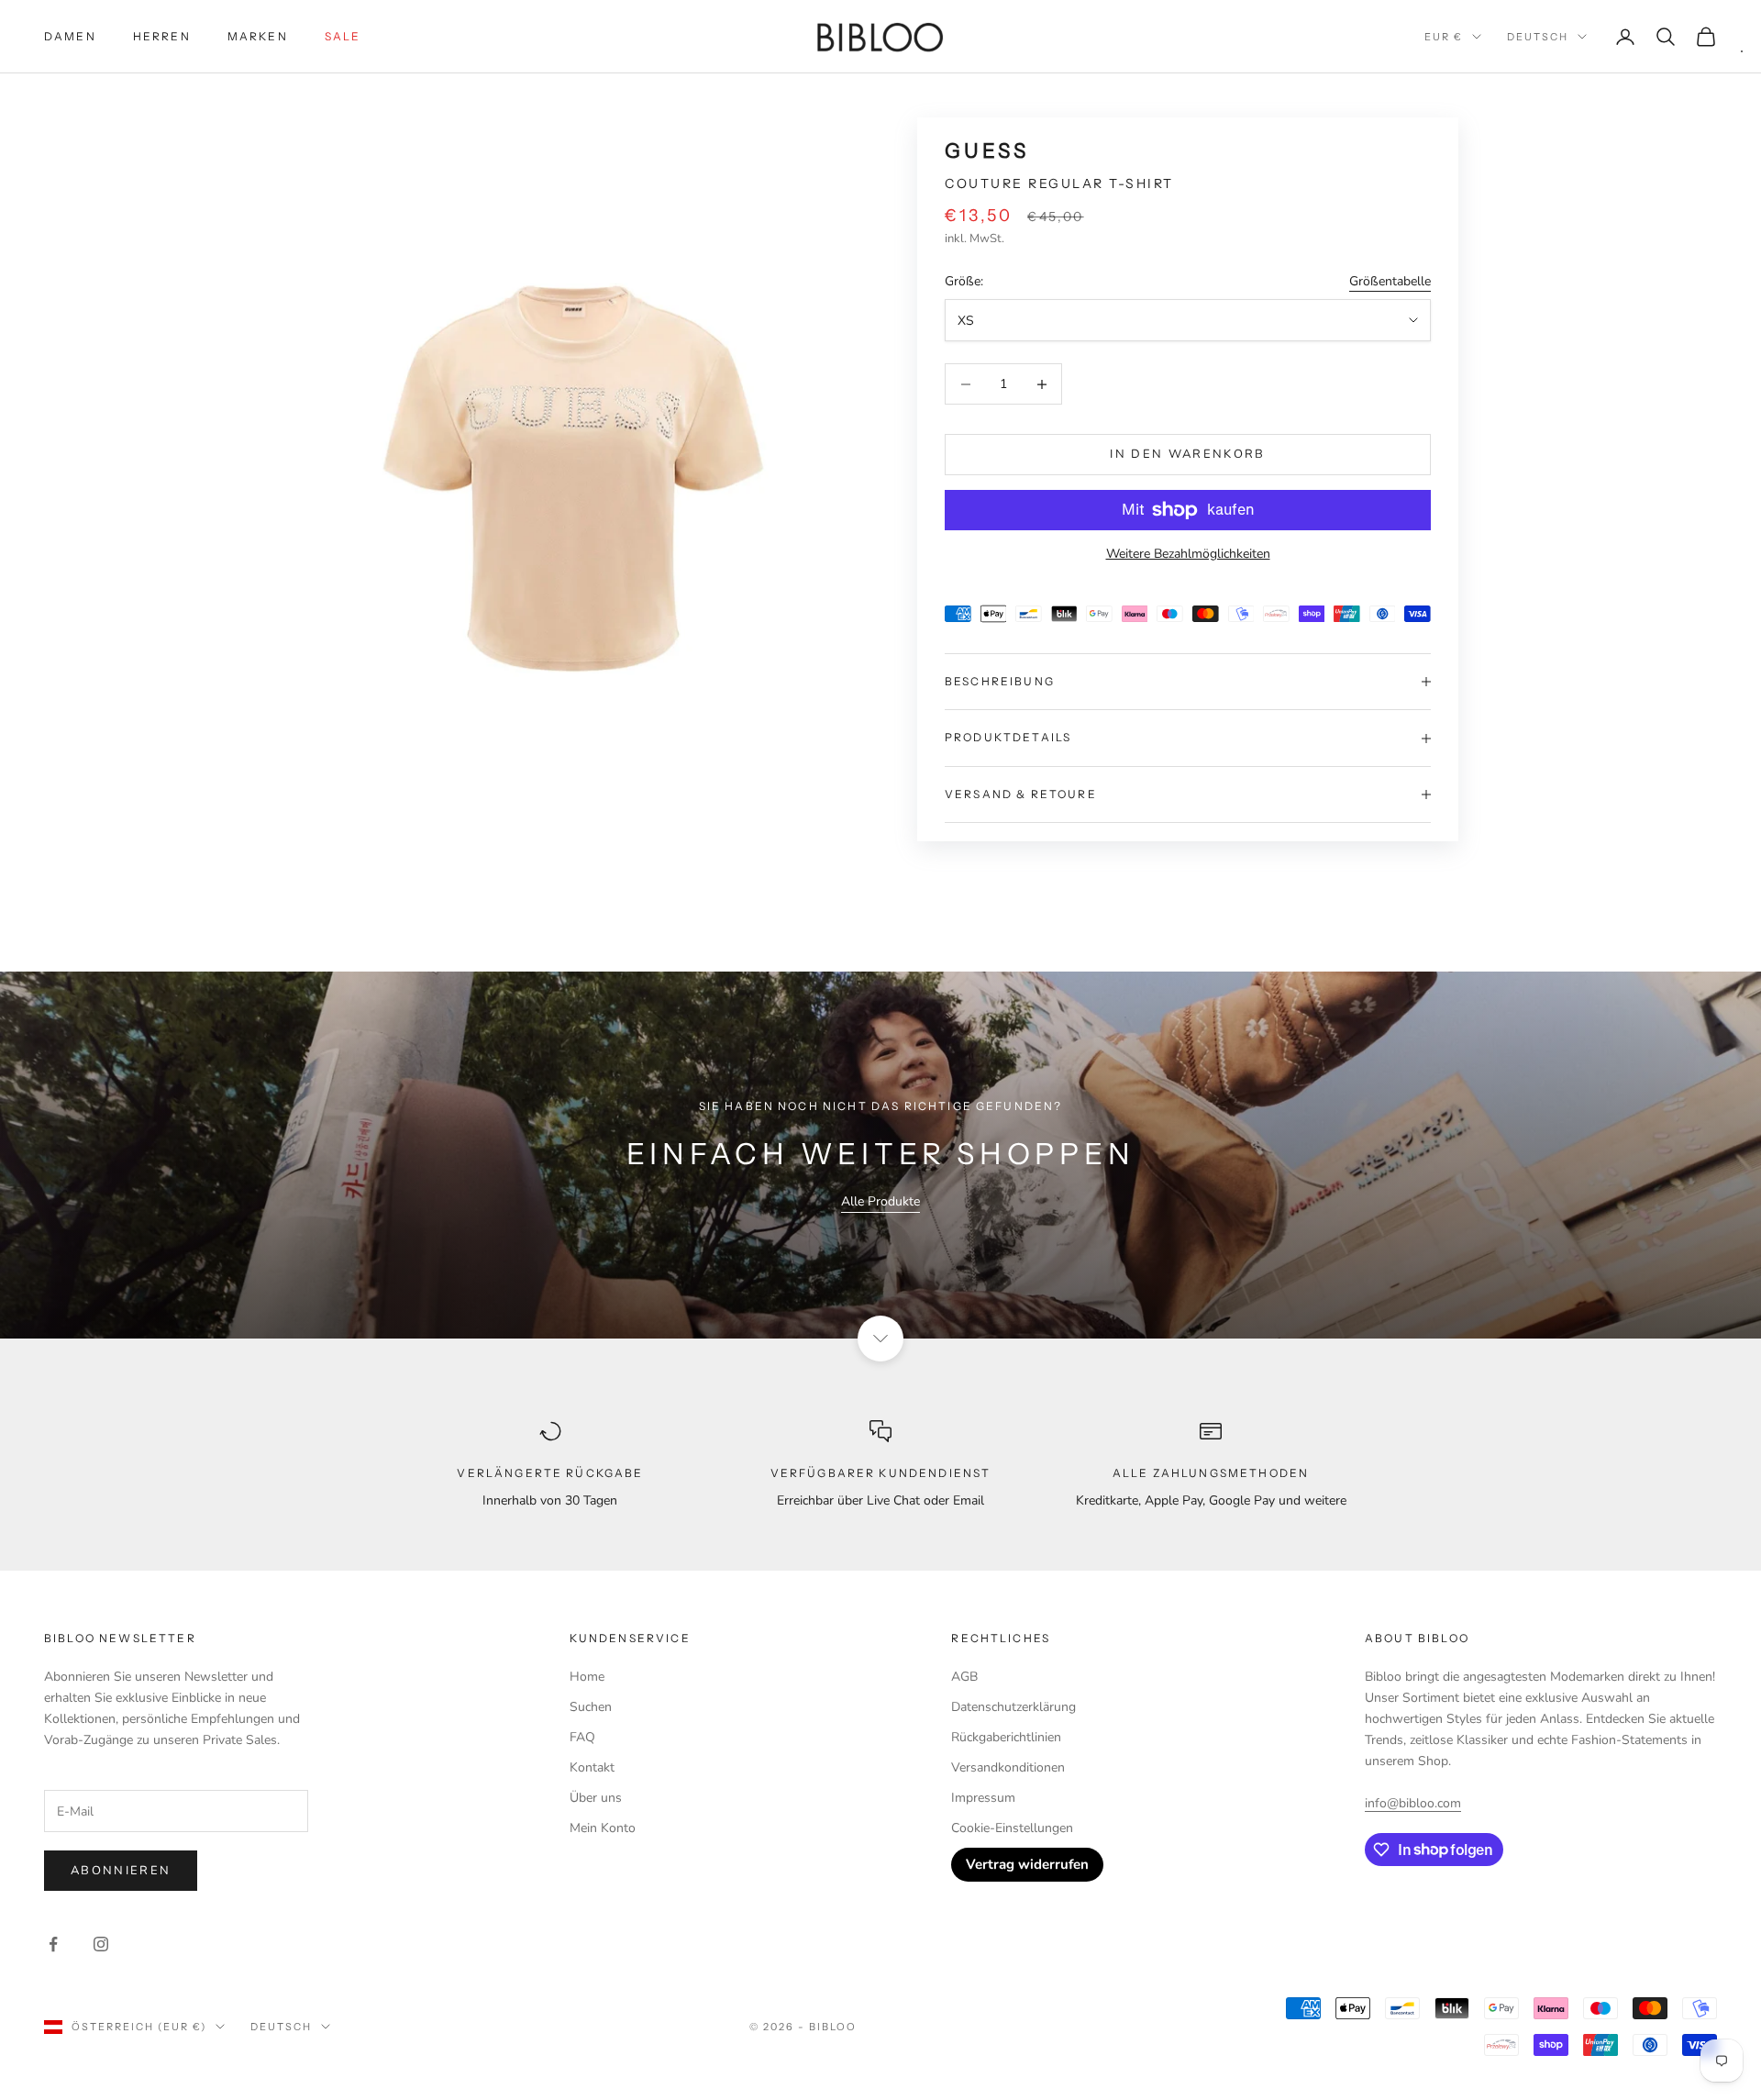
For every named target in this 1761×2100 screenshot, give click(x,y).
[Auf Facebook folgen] (53, 1944)
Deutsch (1538, 37)
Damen (70, 36)
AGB (964, 1677)
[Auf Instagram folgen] (101, 1944)
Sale (343, 36)
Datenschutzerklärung (1013, 1707)
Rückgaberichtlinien (1006, 1737)
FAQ (582, 1737)
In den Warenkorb (1187, 454)
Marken (258, 36)
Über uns (596, 1798)
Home (587, 1677)
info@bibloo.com (1413, 1803)
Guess (987, 151)
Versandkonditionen (1008, 1767)
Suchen (591, 1707)
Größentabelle (1390, 281)
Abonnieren (121, 1871)
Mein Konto (603, 1828)
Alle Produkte (880, 1201)
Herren (162, 36)
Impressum (983, 1798)
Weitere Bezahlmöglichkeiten (1188, 554)
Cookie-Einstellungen (1012, 1828)
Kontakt (592, 1767)
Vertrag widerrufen (1027, 1864)
